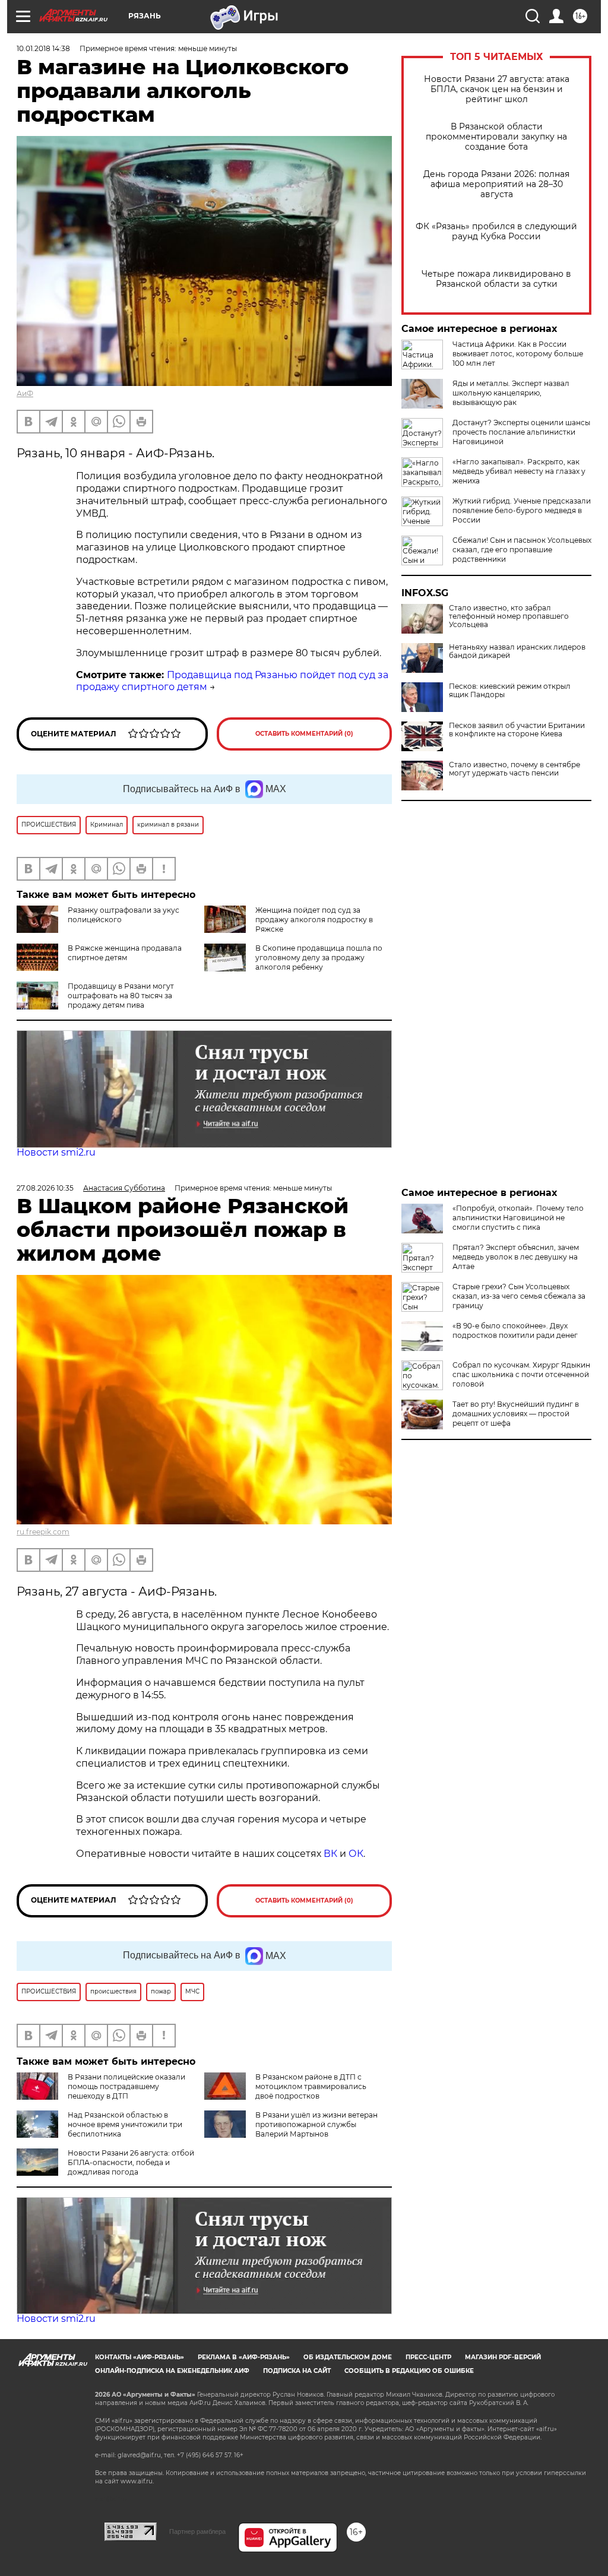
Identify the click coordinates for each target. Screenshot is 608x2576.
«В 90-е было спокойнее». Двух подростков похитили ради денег (515, 1330)
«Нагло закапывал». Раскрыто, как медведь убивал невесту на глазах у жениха (519, 471)
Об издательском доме (348, 2357)
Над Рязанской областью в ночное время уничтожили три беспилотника (125, 2124)
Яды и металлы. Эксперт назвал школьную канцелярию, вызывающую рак (511, 393)
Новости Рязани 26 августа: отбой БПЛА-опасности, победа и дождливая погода (131, 2162)
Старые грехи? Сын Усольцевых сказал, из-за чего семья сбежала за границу (519, 1296)
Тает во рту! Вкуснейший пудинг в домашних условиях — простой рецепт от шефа (516, 1414)
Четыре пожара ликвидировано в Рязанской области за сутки (496, 279)
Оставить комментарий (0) (304, 734)
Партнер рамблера (197, 2531)
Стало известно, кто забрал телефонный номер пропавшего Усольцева (509, 616)
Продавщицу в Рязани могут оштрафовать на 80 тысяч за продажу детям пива (121, 996)
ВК (330, 1854)
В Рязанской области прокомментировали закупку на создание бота (496, 137)
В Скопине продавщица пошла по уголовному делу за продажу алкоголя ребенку (319, 958)
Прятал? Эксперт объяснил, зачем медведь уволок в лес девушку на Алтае (516, 1257)
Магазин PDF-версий (503, 2357)
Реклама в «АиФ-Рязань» (244, 2357)
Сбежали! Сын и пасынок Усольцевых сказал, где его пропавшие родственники (522, 550)
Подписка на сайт (297, 2371)
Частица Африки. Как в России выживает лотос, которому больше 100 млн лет (518, 354)
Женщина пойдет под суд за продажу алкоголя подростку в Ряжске (314, 920)
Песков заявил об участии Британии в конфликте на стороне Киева (517, 730)
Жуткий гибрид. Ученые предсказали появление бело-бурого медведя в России (522, 510)
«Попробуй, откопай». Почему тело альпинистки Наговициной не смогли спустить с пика (518, 1218)
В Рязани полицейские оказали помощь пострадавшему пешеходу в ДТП (126, 2086)
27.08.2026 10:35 (45, 1188)
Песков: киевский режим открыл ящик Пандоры (510, 691)
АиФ (25, 393)
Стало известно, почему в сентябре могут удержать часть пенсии (514, 769)
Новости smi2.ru (56, 1152)
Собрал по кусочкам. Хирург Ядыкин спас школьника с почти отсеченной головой (521, 1374)
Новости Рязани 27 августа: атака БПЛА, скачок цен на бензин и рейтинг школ (497, 89)
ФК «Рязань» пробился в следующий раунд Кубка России (496, 232)
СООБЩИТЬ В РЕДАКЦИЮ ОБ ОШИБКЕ (409, 2371)
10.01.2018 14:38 (43, 48)
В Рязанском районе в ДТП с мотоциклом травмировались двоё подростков (311, 2086)
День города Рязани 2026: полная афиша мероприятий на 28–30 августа (496, 184)
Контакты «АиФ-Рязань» (140, 2357)
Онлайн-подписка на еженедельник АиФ (172, 2371)
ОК (356, 1854)
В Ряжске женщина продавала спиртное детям (125, 953)
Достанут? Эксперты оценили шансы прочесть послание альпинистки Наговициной (521, 432)
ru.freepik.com (43, 1532)
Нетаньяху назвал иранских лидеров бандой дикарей (517, 651)
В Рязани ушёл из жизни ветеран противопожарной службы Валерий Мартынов (316, 2124)
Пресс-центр (428, 2357)
